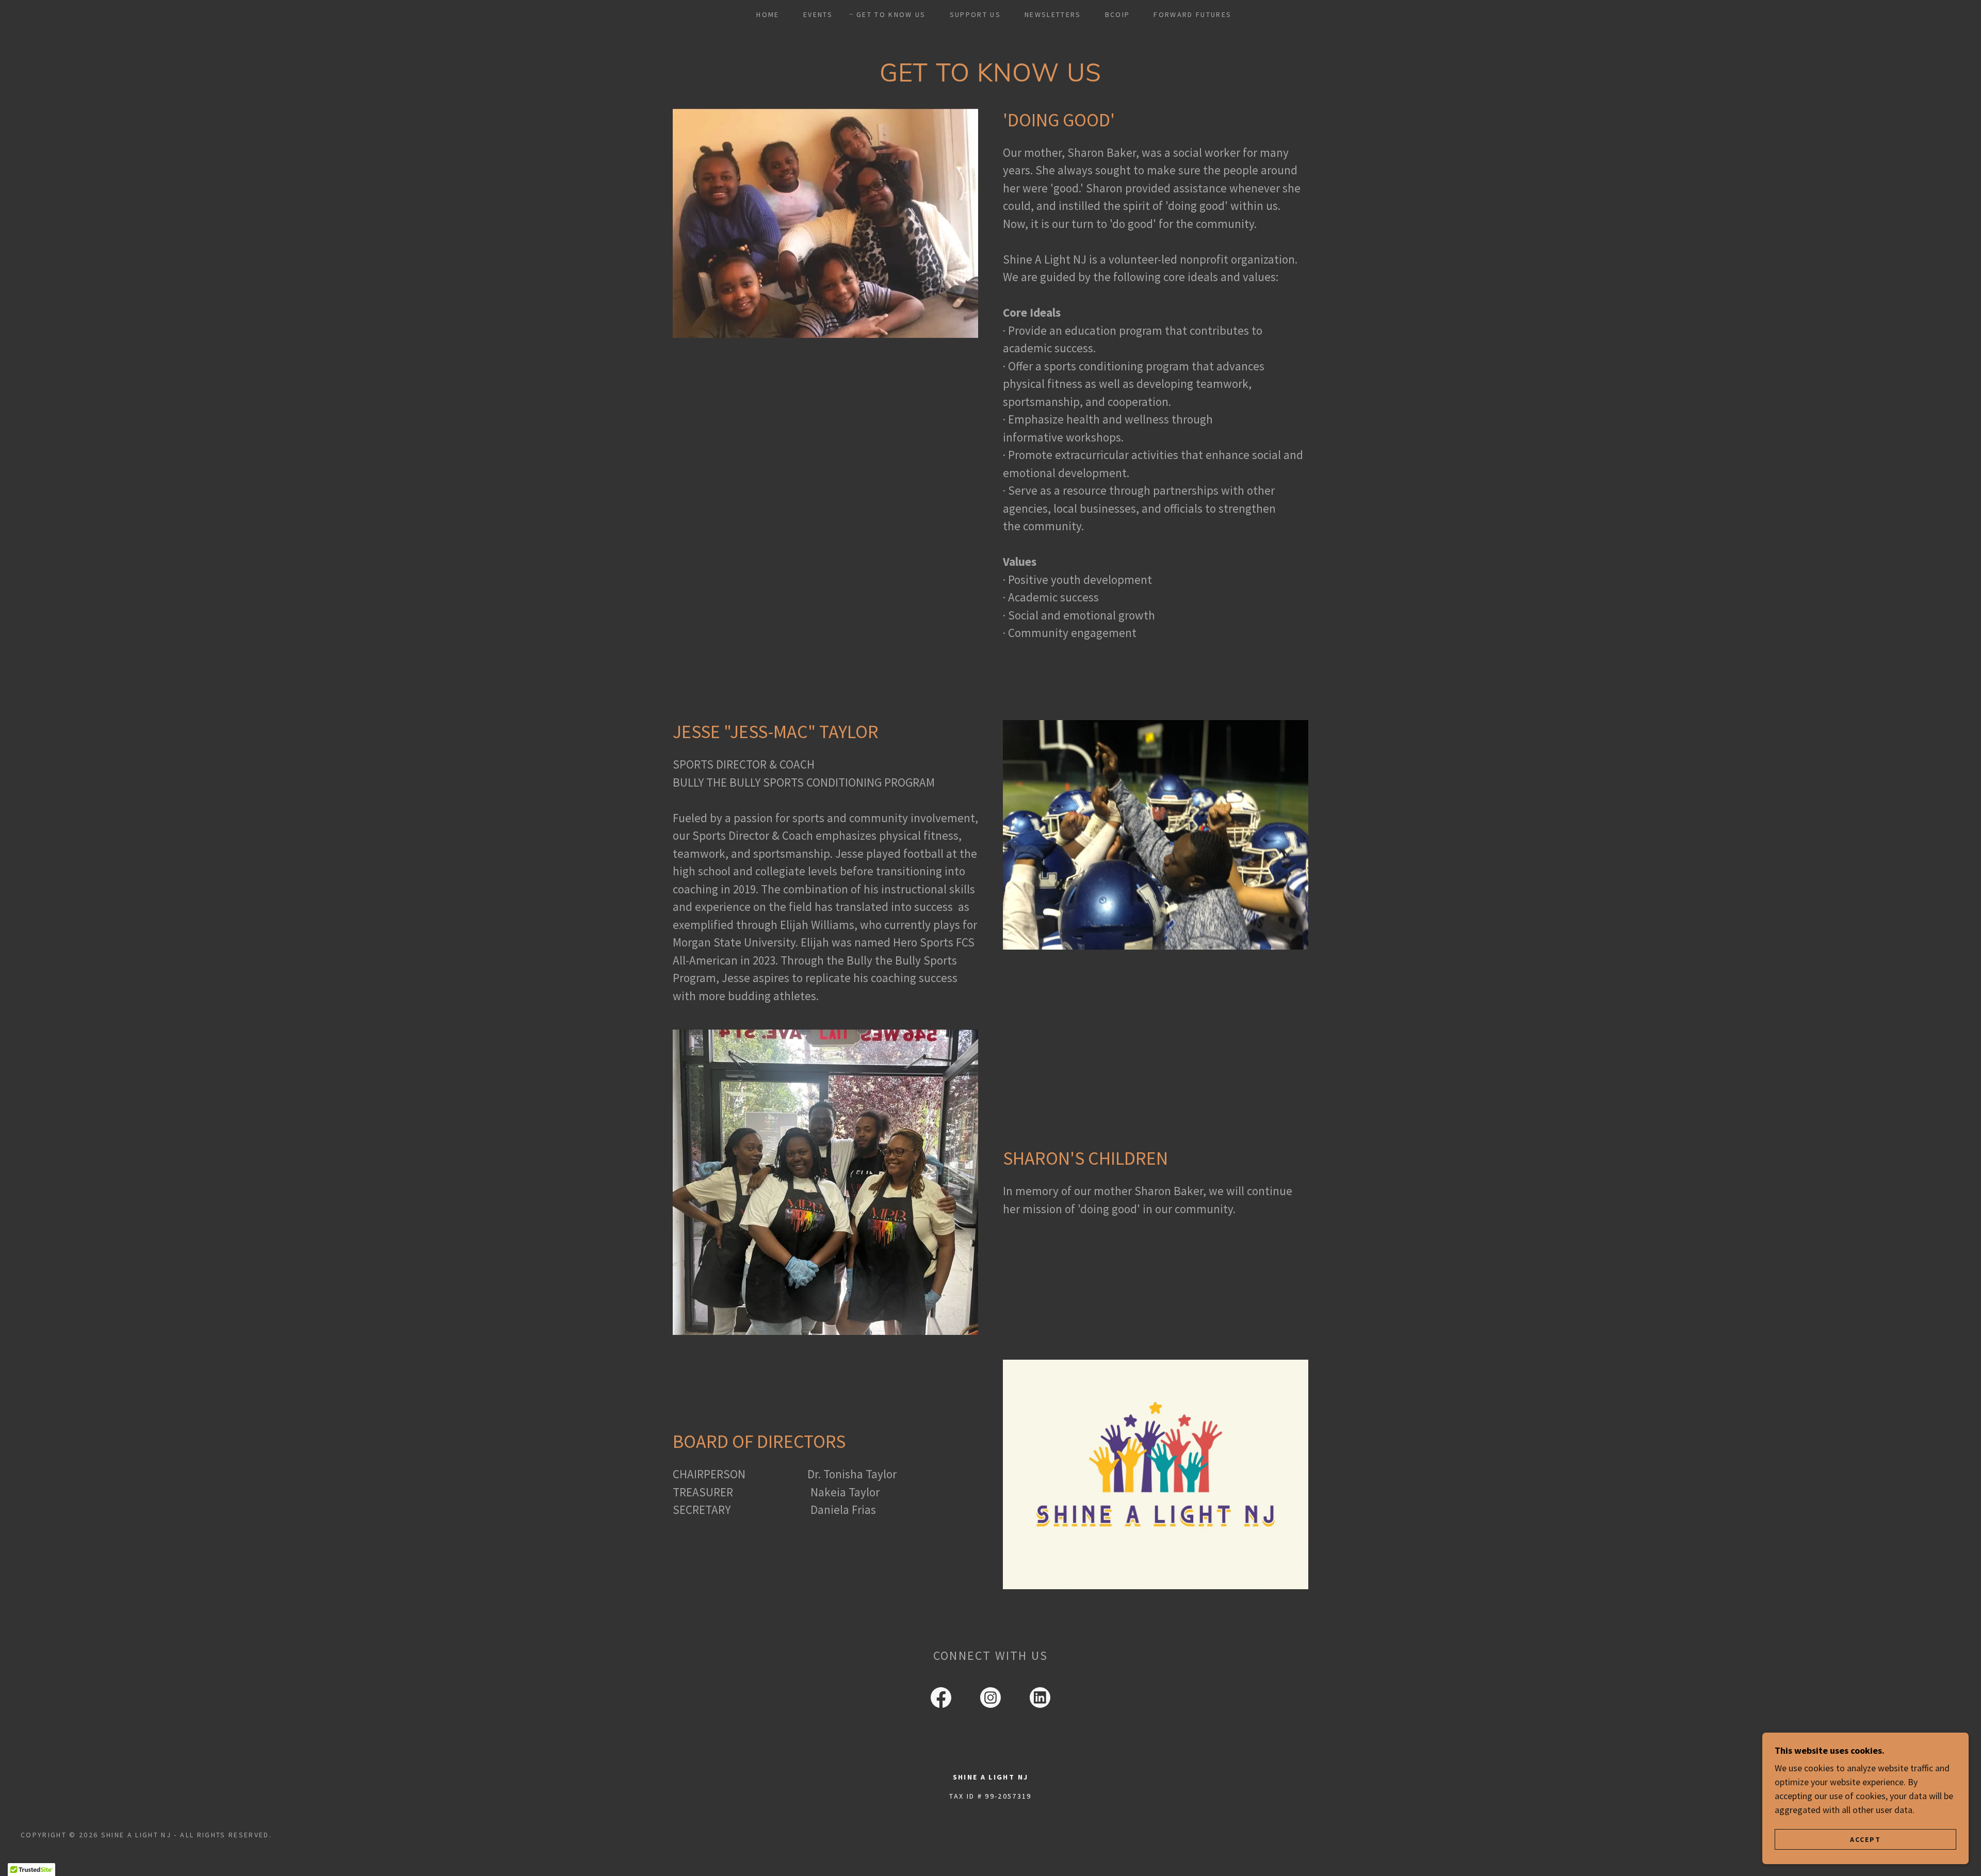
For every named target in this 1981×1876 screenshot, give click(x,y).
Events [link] (818, 14)
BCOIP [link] (1118, 14)
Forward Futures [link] (1192, 14)
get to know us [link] (891, 14)
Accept (1865, 1839)
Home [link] (768, 14)
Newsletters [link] (1053, 14)
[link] (941, 1700)
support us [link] (975, 14)
